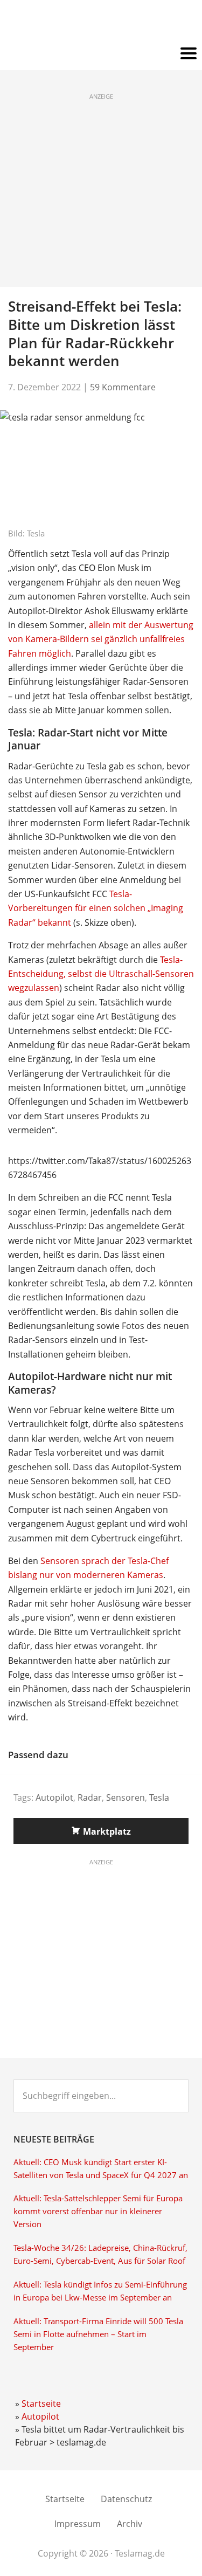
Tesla (159, 1797)
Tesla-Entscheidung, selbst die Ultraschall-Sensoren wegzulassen (101, 974)
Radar (90, 1797)
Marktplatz (107, 1831)
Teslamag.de (101, 23)
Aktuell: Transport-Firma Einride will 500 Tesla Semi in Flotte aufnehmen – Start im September (98, 2334)
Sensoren (126, 1797)
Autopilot (54, 1797)
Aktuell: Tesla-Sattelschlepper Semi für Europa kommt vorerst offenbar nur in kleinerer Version (98, 2211)
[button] (101, 54)
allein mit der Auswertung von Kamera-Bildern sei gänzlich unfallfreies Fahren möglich (101, 639)
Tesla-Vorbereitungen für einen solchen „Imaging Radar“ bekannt (96, 908)
